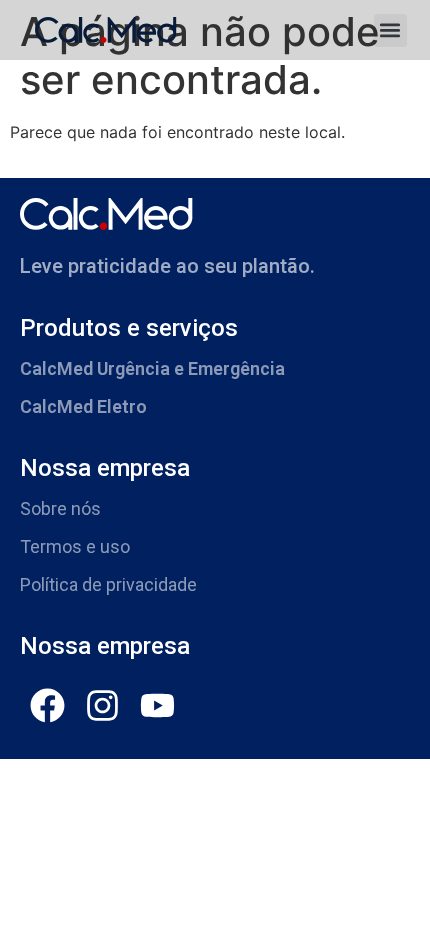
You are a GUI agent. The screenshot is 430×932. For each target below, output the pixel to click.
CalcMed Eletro (83, 406)
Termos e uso (75, 546)
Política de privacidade (108, 584)
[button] (390, 30)
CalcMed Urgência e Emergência (152, 368)
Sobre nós (60, 508)
